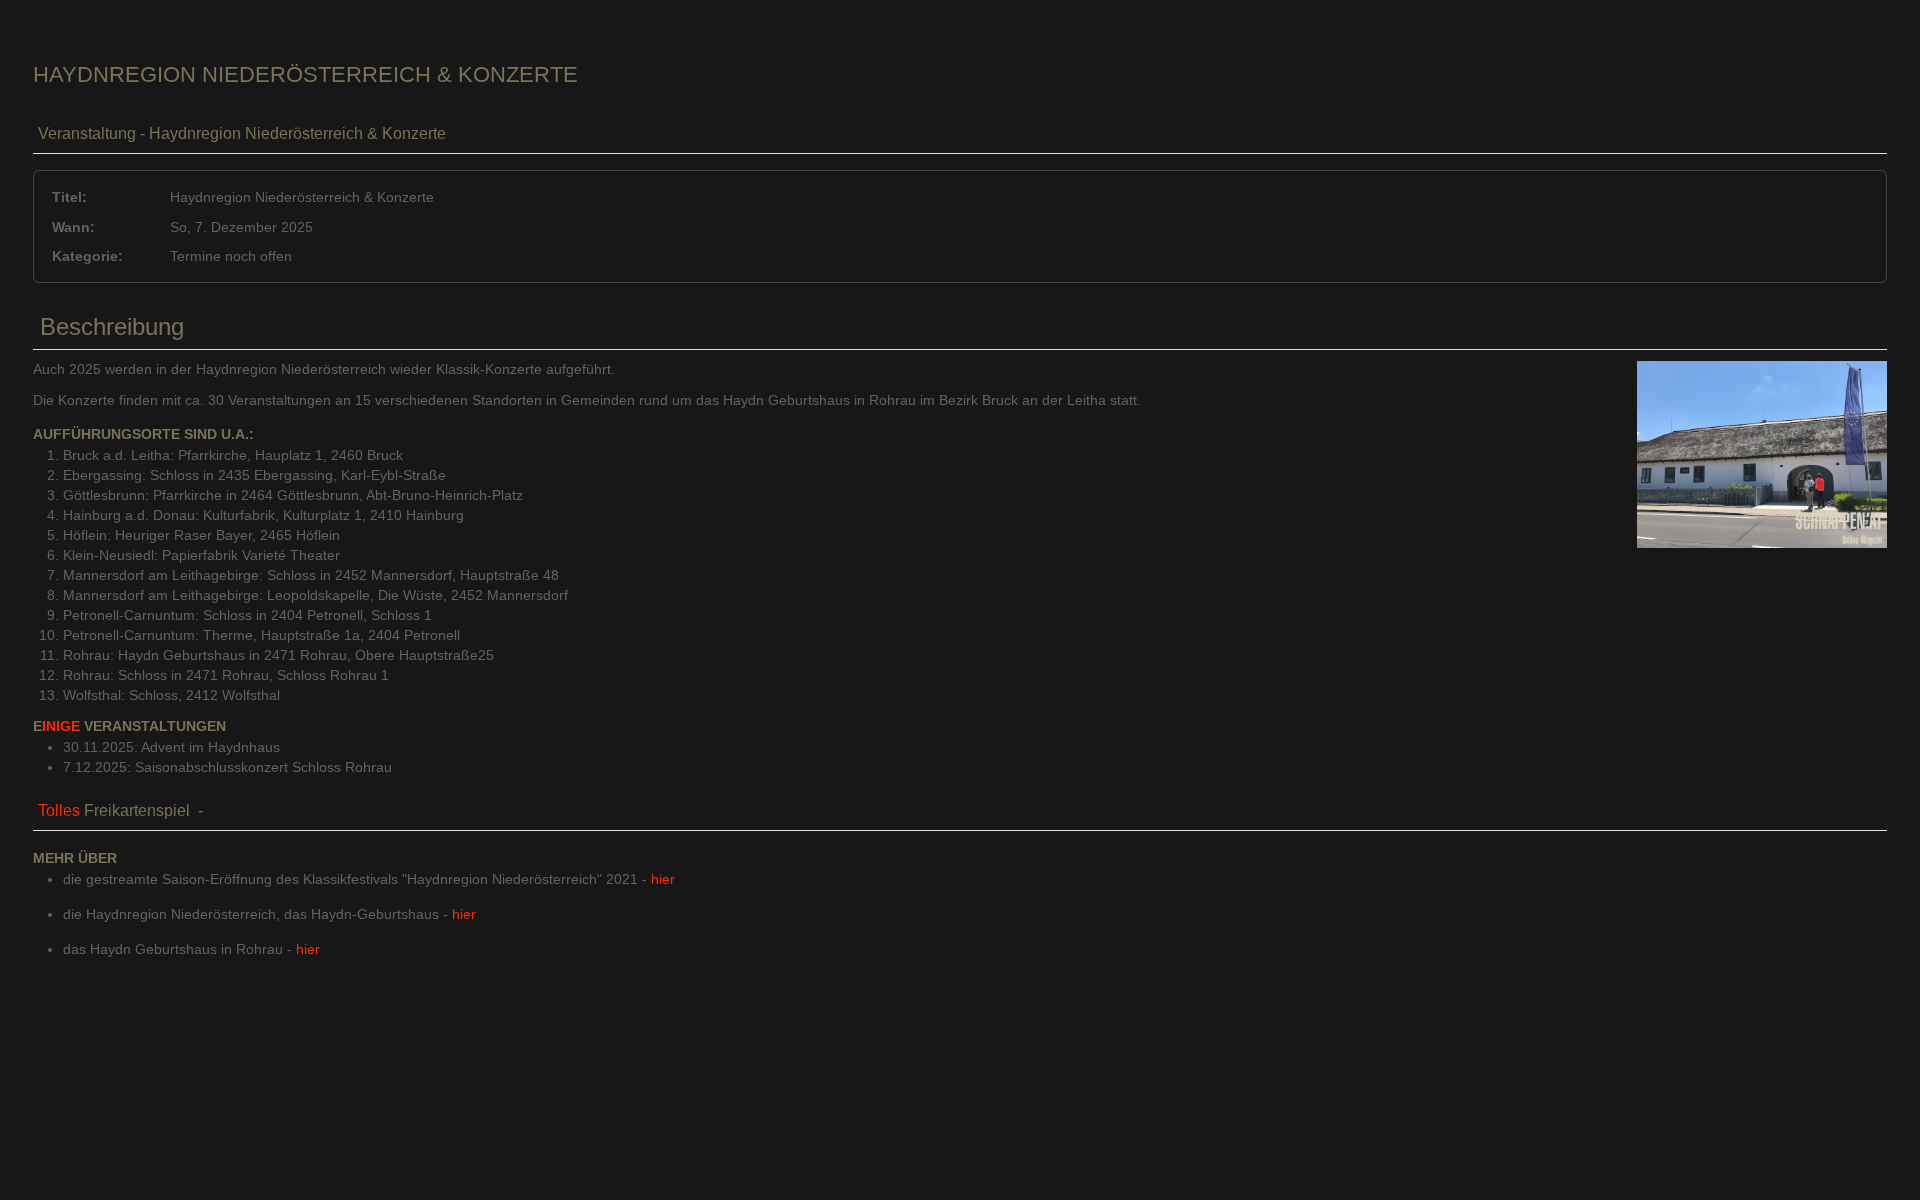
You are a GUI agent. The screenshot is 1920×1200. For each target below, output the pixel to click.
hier (663, 879)
